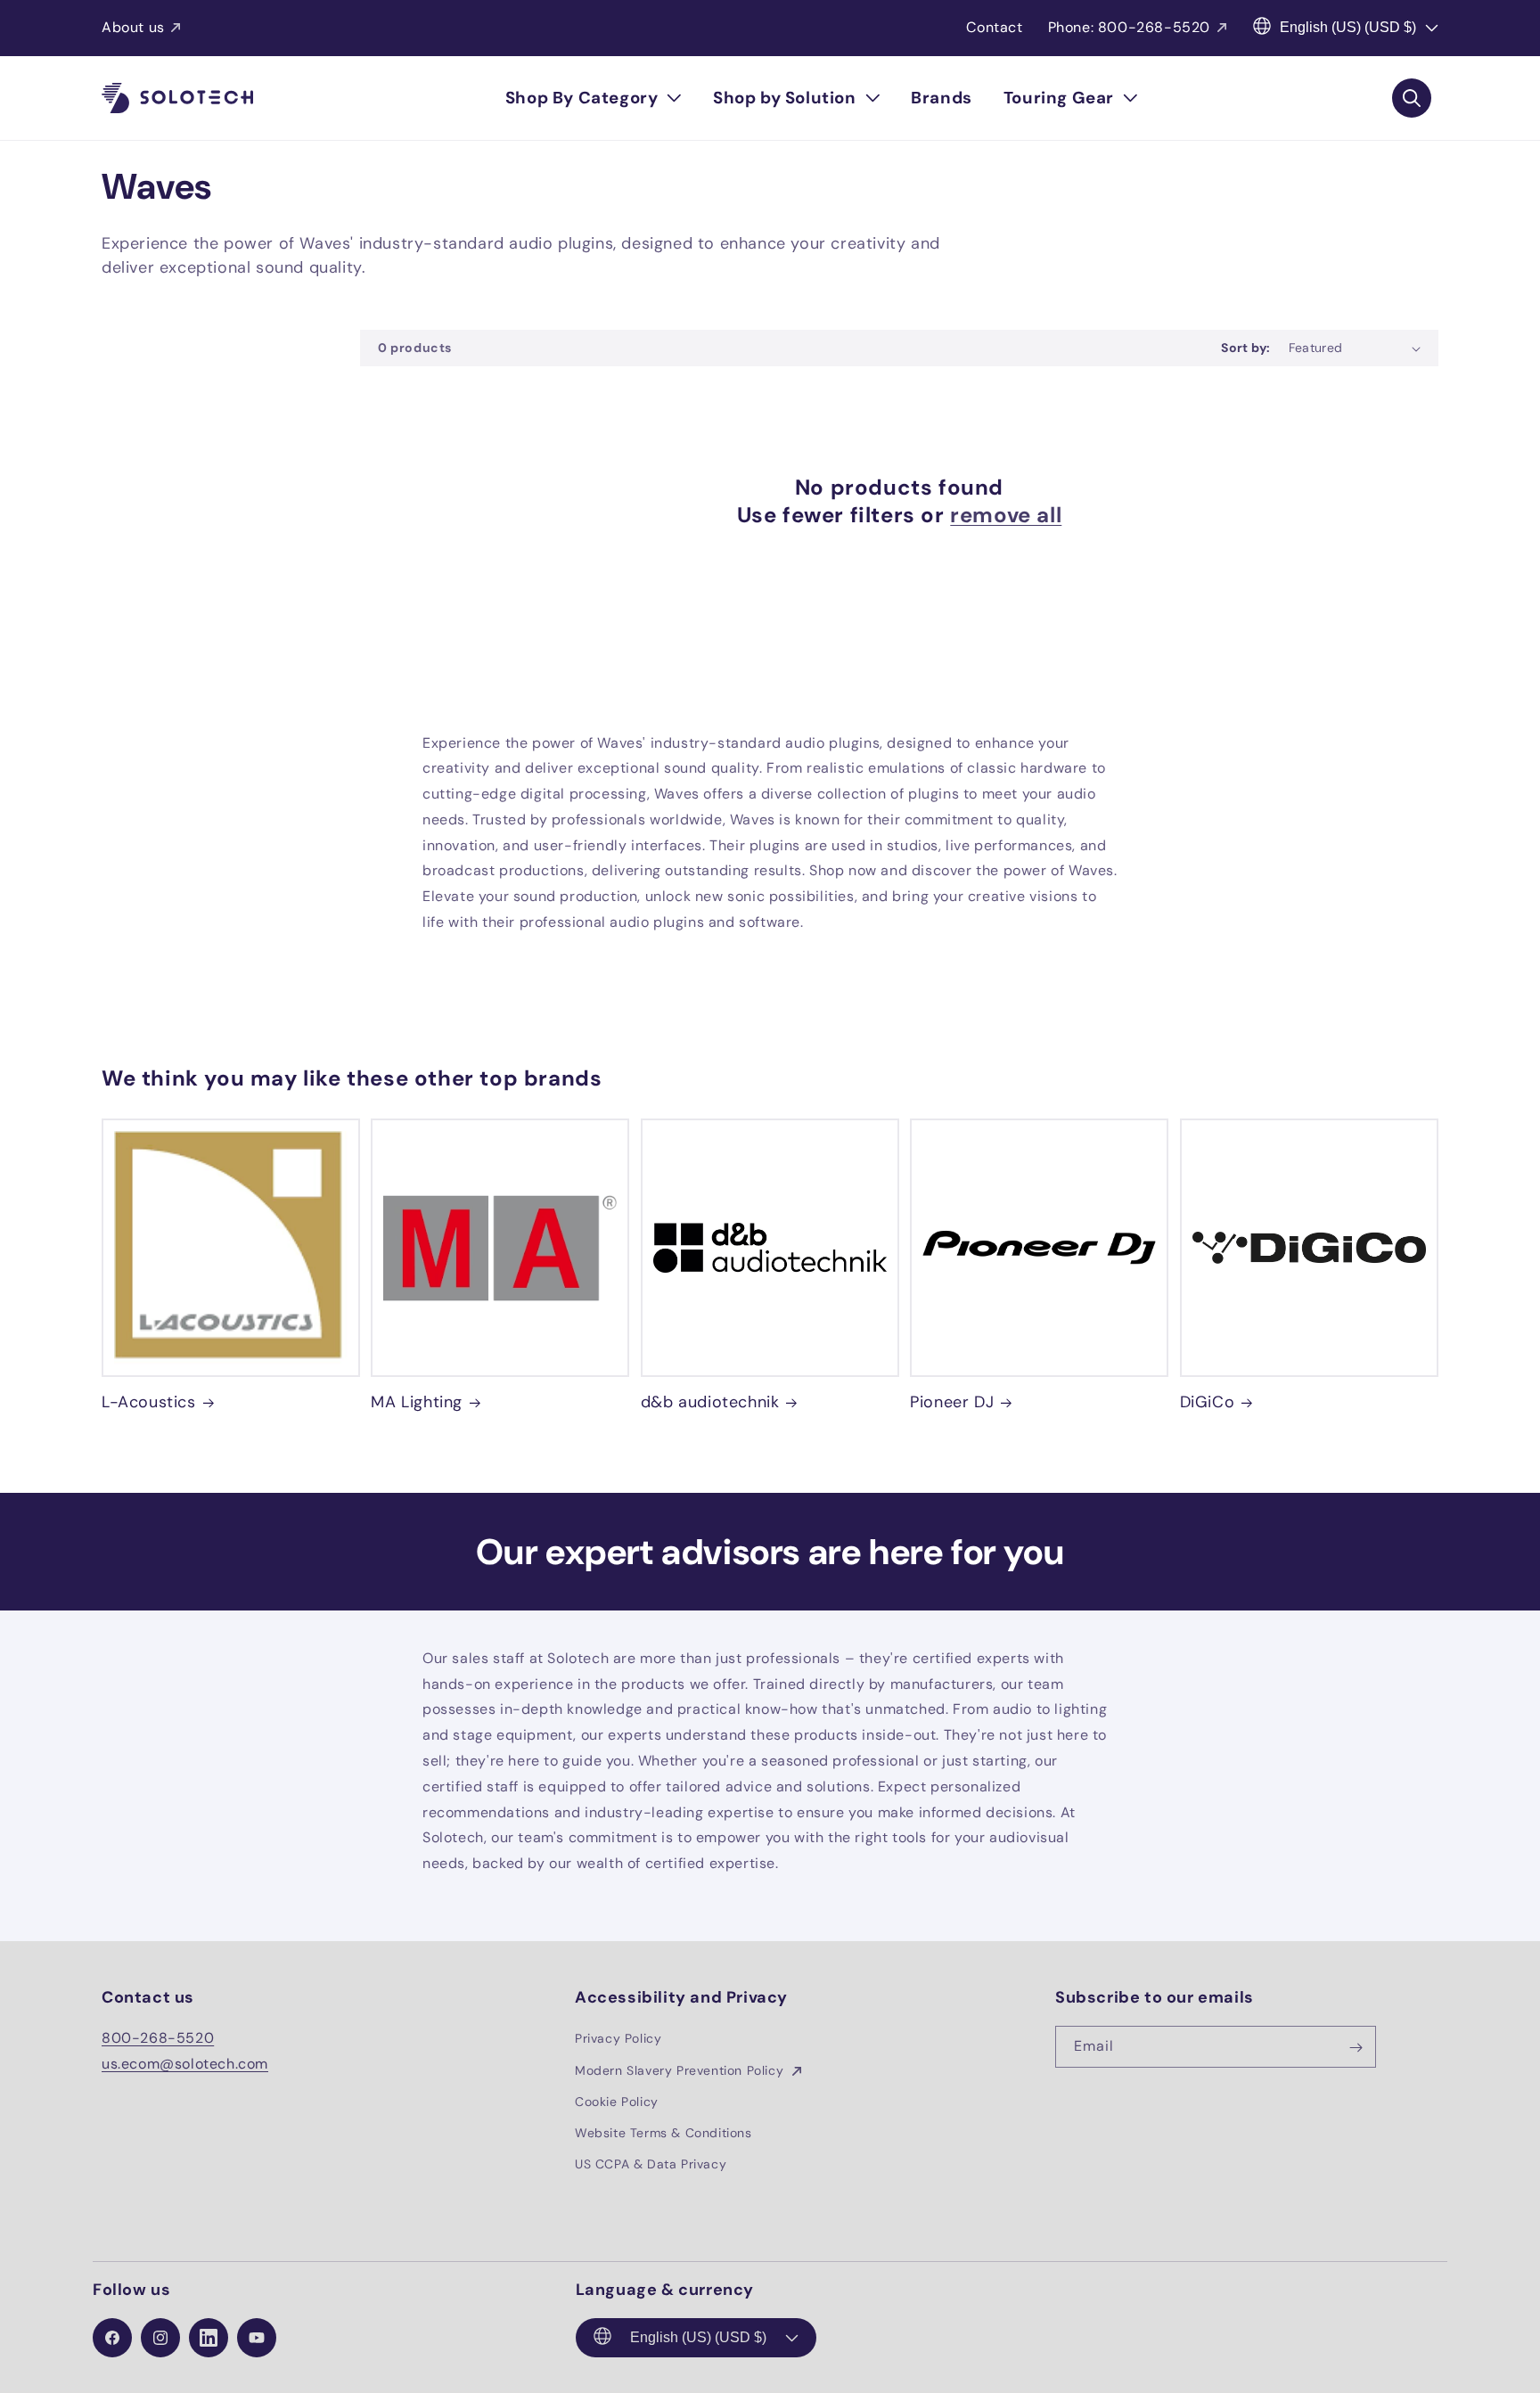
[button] (594, 98)
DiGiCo (1208, 1402)
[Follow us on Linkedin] (209, 2338)
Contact (994, 27)
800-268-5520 (158, 2039)
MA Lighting (417, 1402)
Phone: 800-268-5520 (1129, 27)
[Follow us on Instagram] (160, 2338)
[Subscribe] (1356, 2048)
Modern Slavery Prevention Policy (681, 2070)
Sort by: (1245, 348)
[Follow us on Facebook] (112, 2338)
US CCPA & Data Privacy (651, 2164)
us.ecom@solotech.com (185, 2064)
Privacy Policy (618, 2039)
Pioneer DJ (952, 1402)
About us (133, 27)
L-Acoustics (149, 1402)
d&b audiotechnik (710, 1402)
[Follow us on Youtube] (257, 2338)
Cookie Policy (617, 2102)
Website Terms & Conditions (664, 2133)
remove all (1006, 515)
